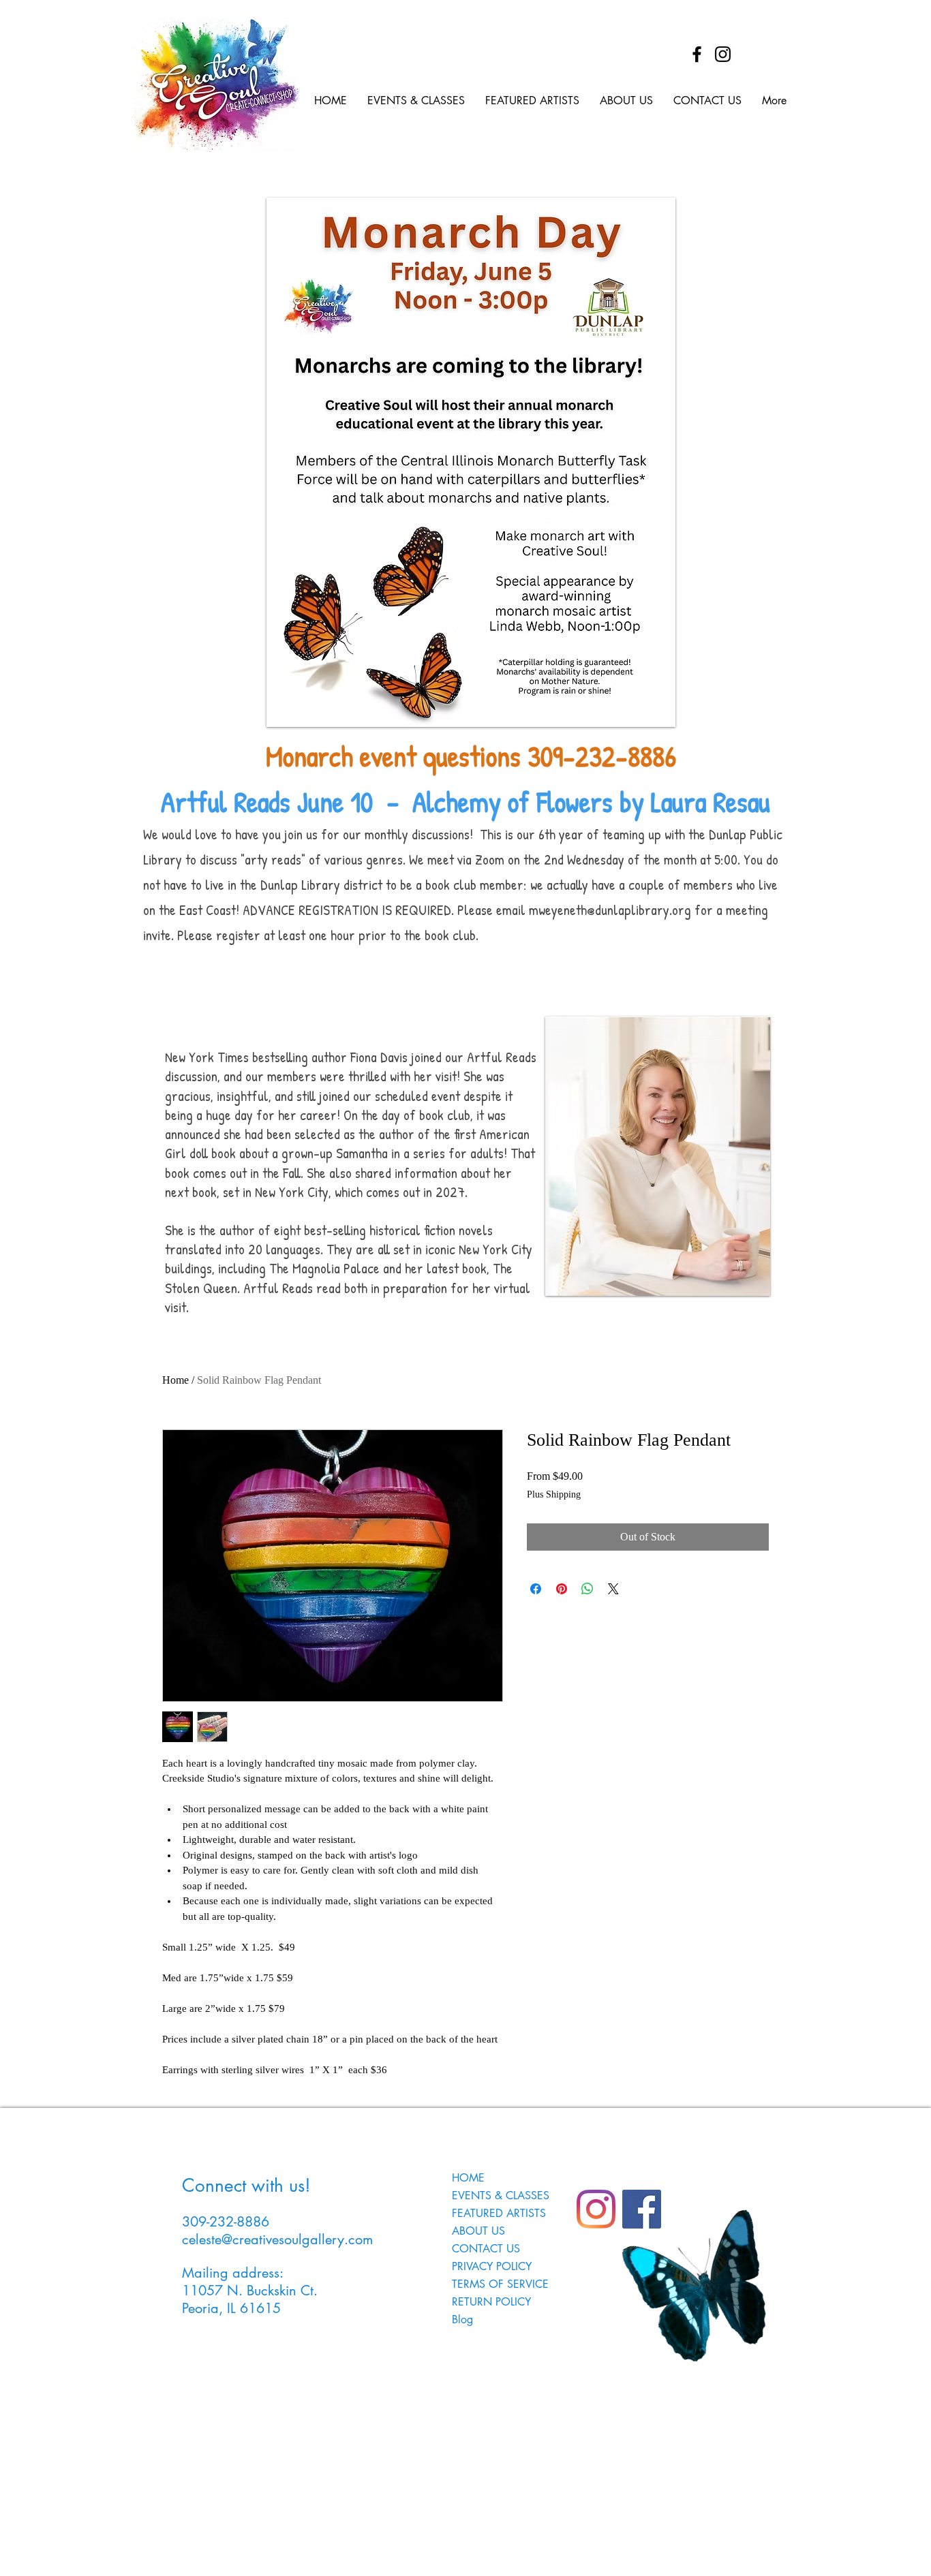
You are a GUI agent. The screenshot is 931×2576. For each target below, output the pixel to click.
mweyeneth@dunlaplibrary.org (610, 910)
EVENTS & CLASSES (501, 2195)
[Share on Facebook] (536, 1589)
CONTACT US (486, 2249)
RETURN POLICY (491, 2302)
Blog (462, 2319)
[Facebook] (697, 54)
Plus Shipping (554, 1494)
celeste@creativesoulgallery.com (277, 2239)
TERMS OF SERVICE (500, 2284)
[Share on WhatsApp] (587, 1589)
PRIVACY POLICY (492, 2266)
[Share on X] (613, 1589)
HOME (468, 2178)
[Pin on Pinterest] (562, 1589)
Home (175, 1380)
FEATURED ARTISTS (499, 2213)
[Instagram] (723, 54)
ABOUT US (478, 2231)
